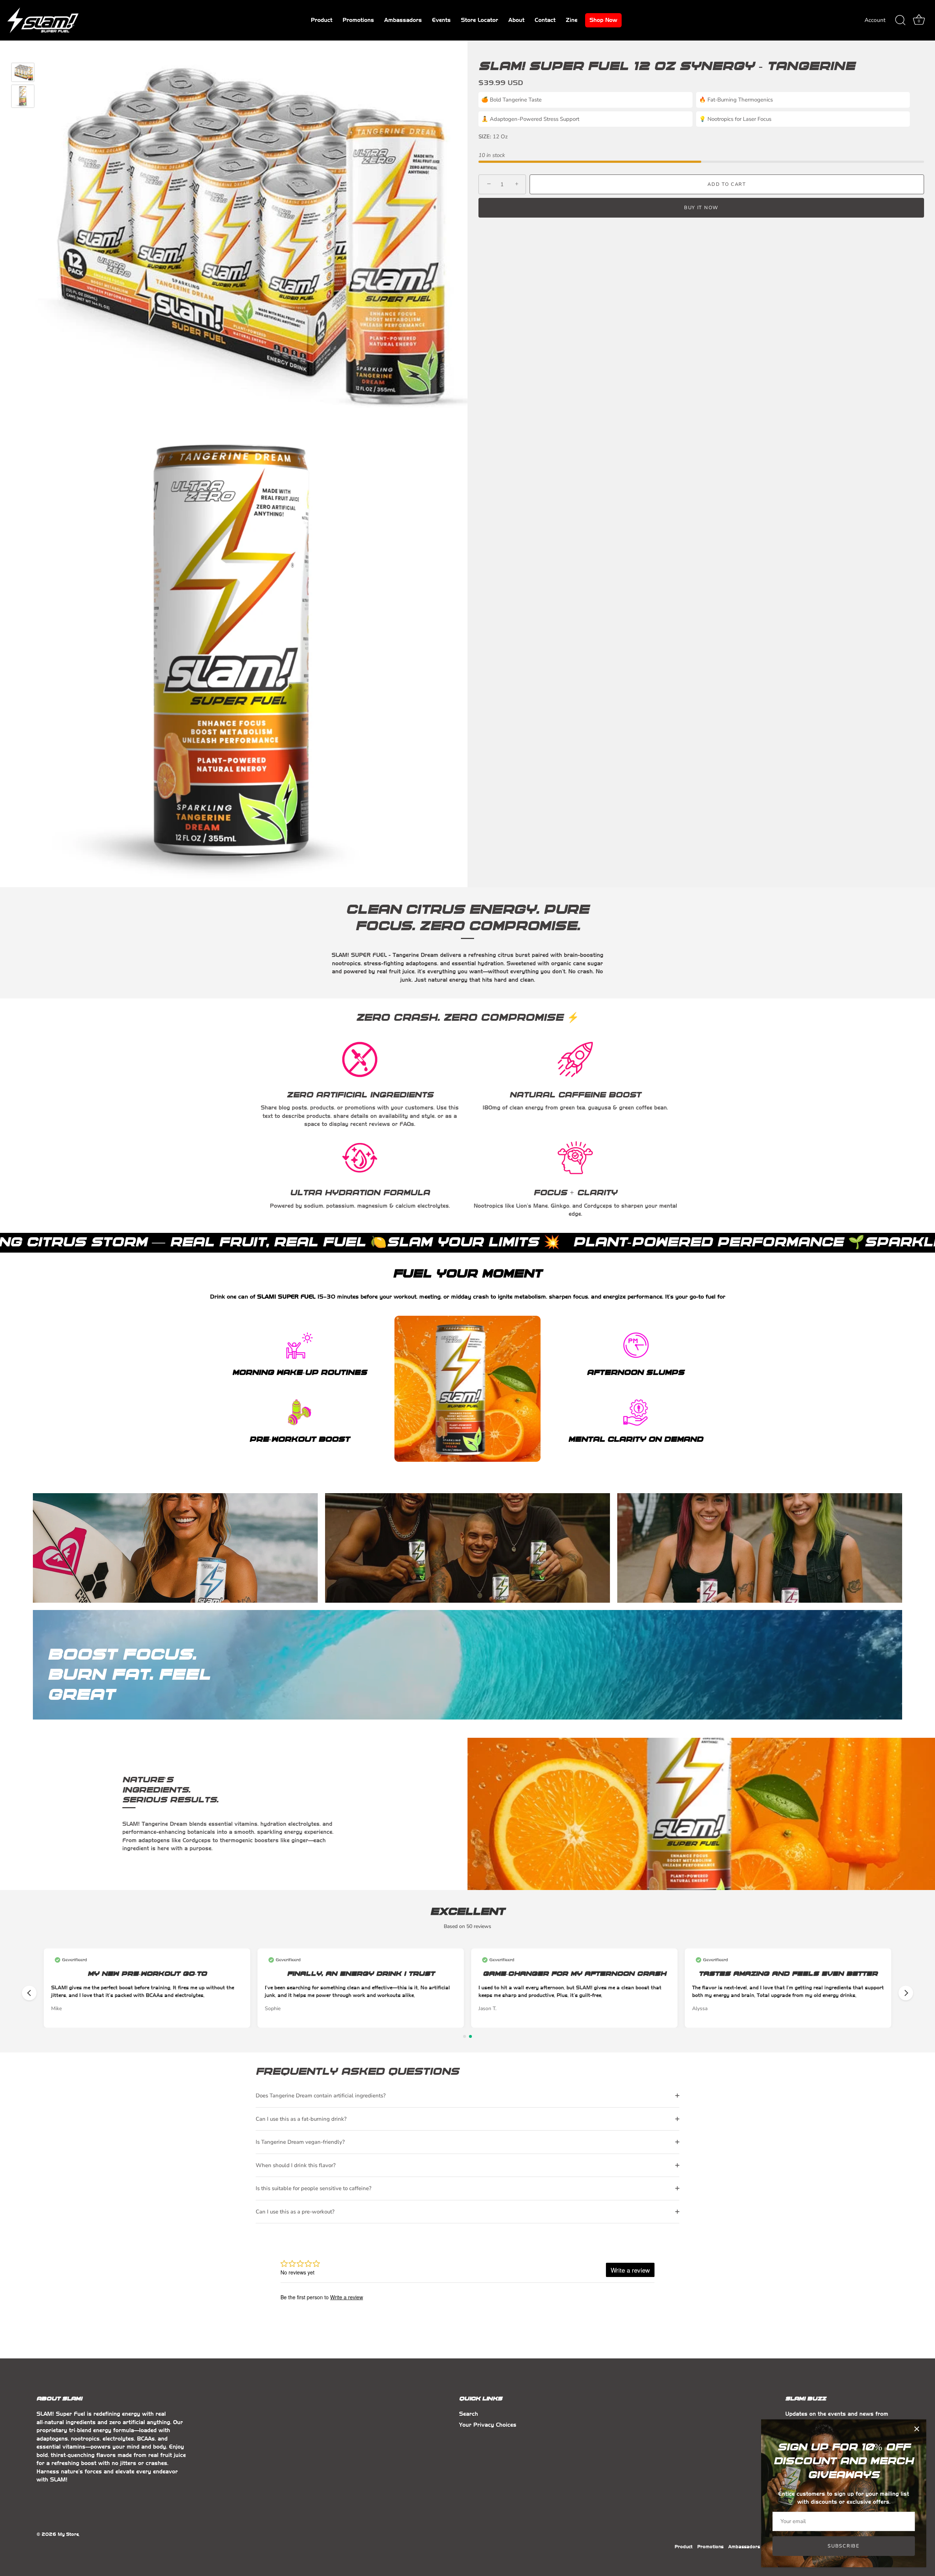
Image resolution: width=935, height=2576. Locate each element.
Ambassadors (403, 20)
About (516, 20)
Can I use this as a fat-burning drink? (301, 2119)
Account (875, 20)
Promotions (358, 20)
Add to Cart (727, 184)
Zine (572, 20)
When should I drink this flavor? (296, 2165)
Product (322, 20)
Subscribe (844, 2546)
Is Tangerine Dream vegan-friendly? (300, 2142)
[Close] (917, 2429)
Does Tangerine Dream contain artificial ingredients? (321, 2096)
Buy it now (701, 208)
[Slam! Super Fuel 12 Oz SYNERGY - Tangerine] (23, 72)
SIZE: (485, 137)
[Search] (900, 20)
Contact (545, 20)
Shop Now (603, 20)
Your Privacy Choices (488, 2425)
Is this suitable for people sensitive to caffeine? (314, 2188)
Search (469, 2414)
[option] (23, 73)
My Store (68, 2534)
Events (441, 20)
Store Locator (480, 20)
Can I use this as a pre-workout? (295, 2212)
